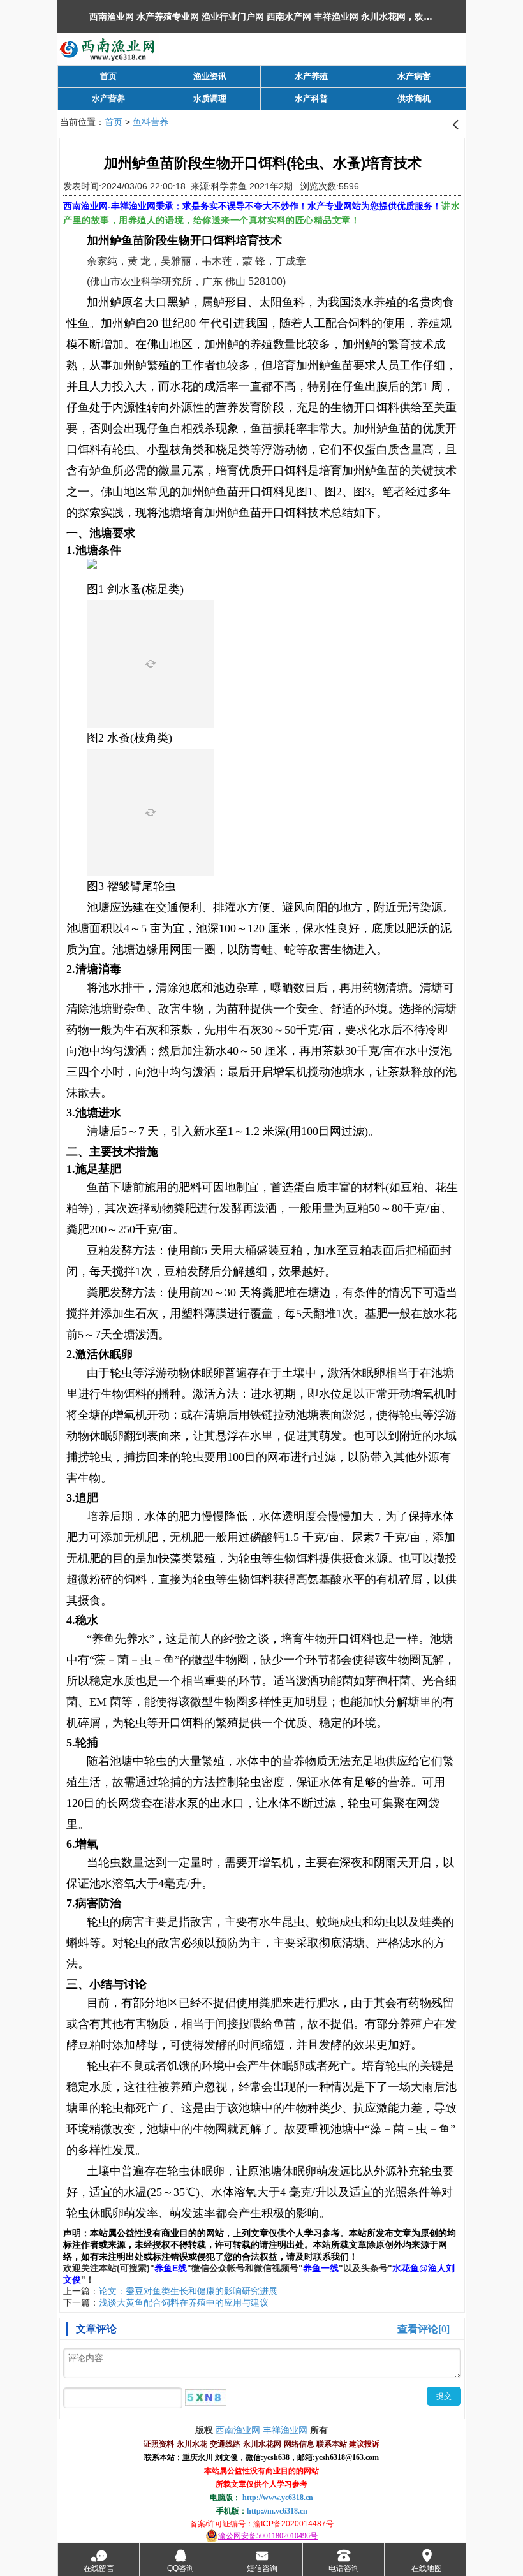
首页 (114, 122)
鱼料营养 (151, 122)
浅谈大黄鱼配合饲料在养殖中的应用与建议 (184, 2302)
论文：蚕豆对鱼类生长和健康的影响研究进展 (188, 2291)
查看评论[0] (424, 2329)
